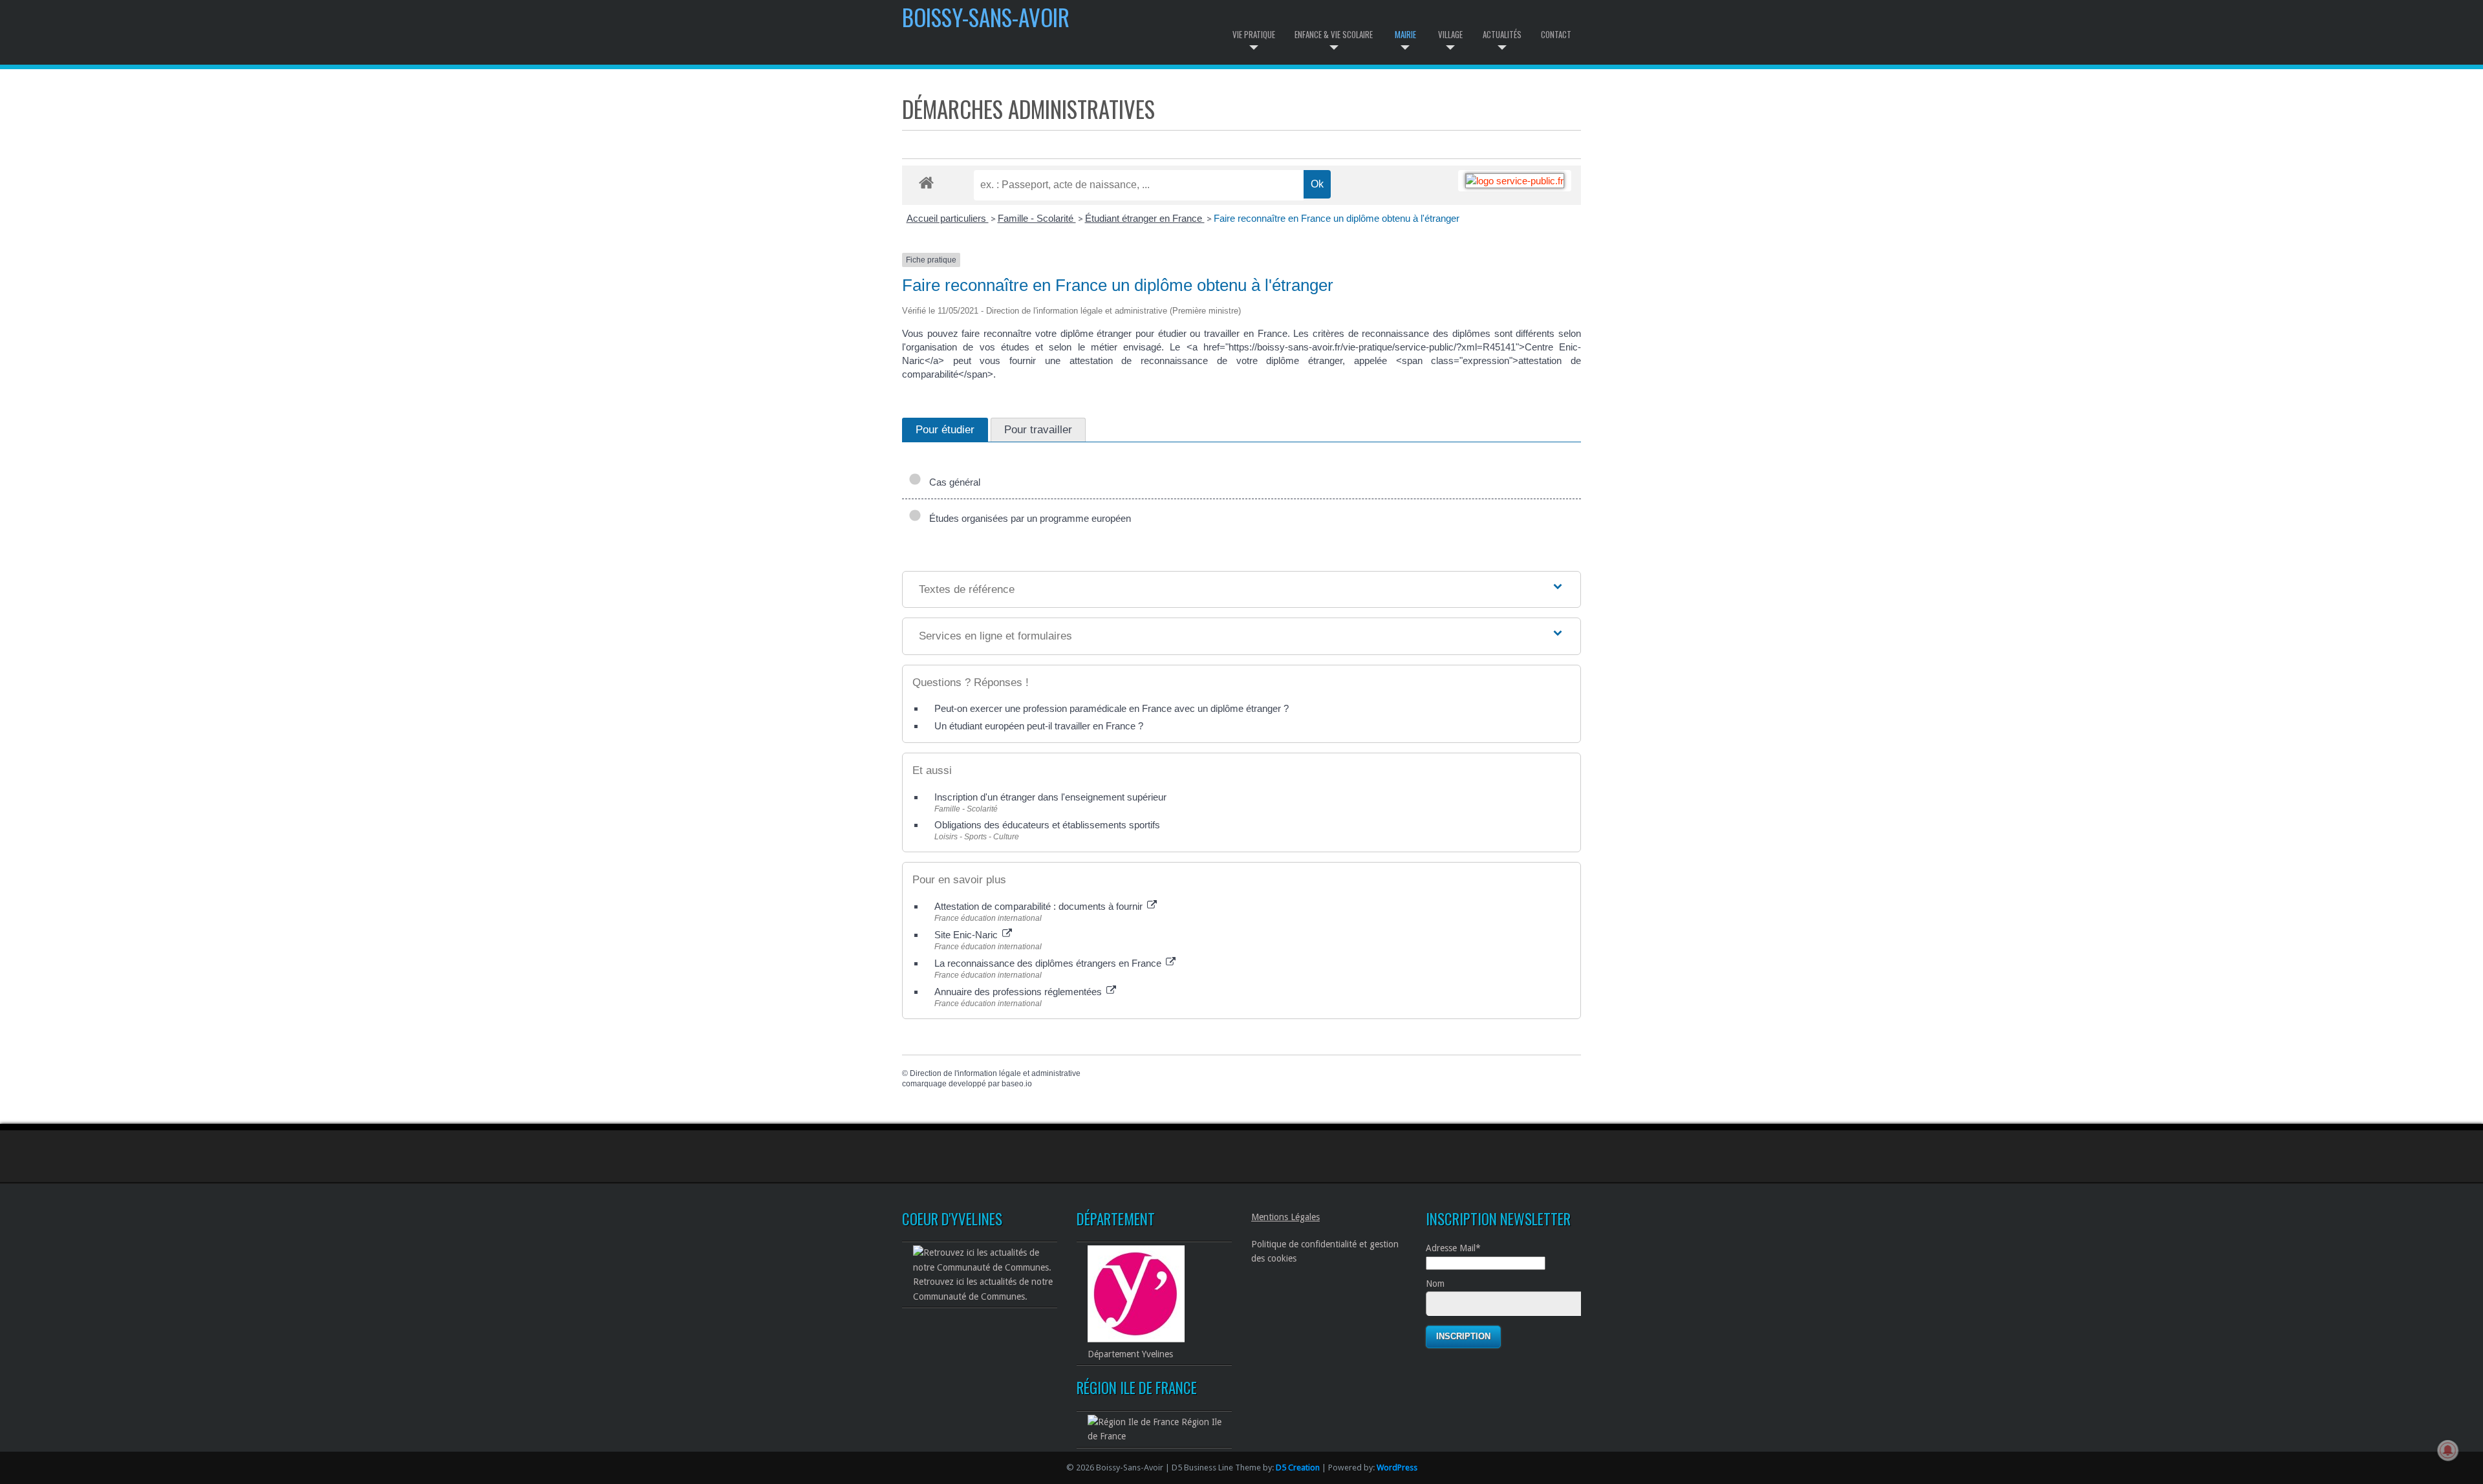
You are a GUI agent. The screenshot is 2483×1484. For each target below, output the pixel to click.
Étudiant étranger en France (1145, 218)
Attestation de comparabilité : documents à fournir (1040, 906)
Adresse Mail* (1453, 1248)
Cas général (952, 482)
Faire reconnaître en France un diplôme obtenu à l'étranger (1337, 218)
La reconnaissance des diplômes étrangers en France (1049, 963)
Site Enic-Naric (967, 935)
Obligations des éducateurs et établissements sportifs (1047, 825)
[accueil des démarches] (926, 182)
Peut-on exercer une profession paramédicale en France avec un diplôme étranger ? (1112, 708)
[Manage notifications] (2448, 1450)
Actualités (1502, 34)
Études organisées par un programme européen (1027, 518)
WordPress (1397, 1468)
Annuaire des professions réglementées (1019, 992)
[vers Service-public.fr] (1515, 181)
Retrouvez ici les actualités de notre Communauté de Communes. (983, 1289)
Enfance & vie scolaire (1334, 34)
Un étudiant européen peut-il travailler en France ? (1039, 726)
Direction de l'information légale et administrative (995, 1073)
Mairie (1405, 34)
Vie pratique (1254, 34)
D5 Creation (1298, 1468)
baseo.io (1017, 1084)
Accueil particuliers (948, 218)
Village (1450, 34)
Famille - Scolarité (1037, 218)
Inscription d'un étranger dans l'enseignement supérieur (1050, 797)
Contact (1556, 34)
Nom (1435, 1284)
